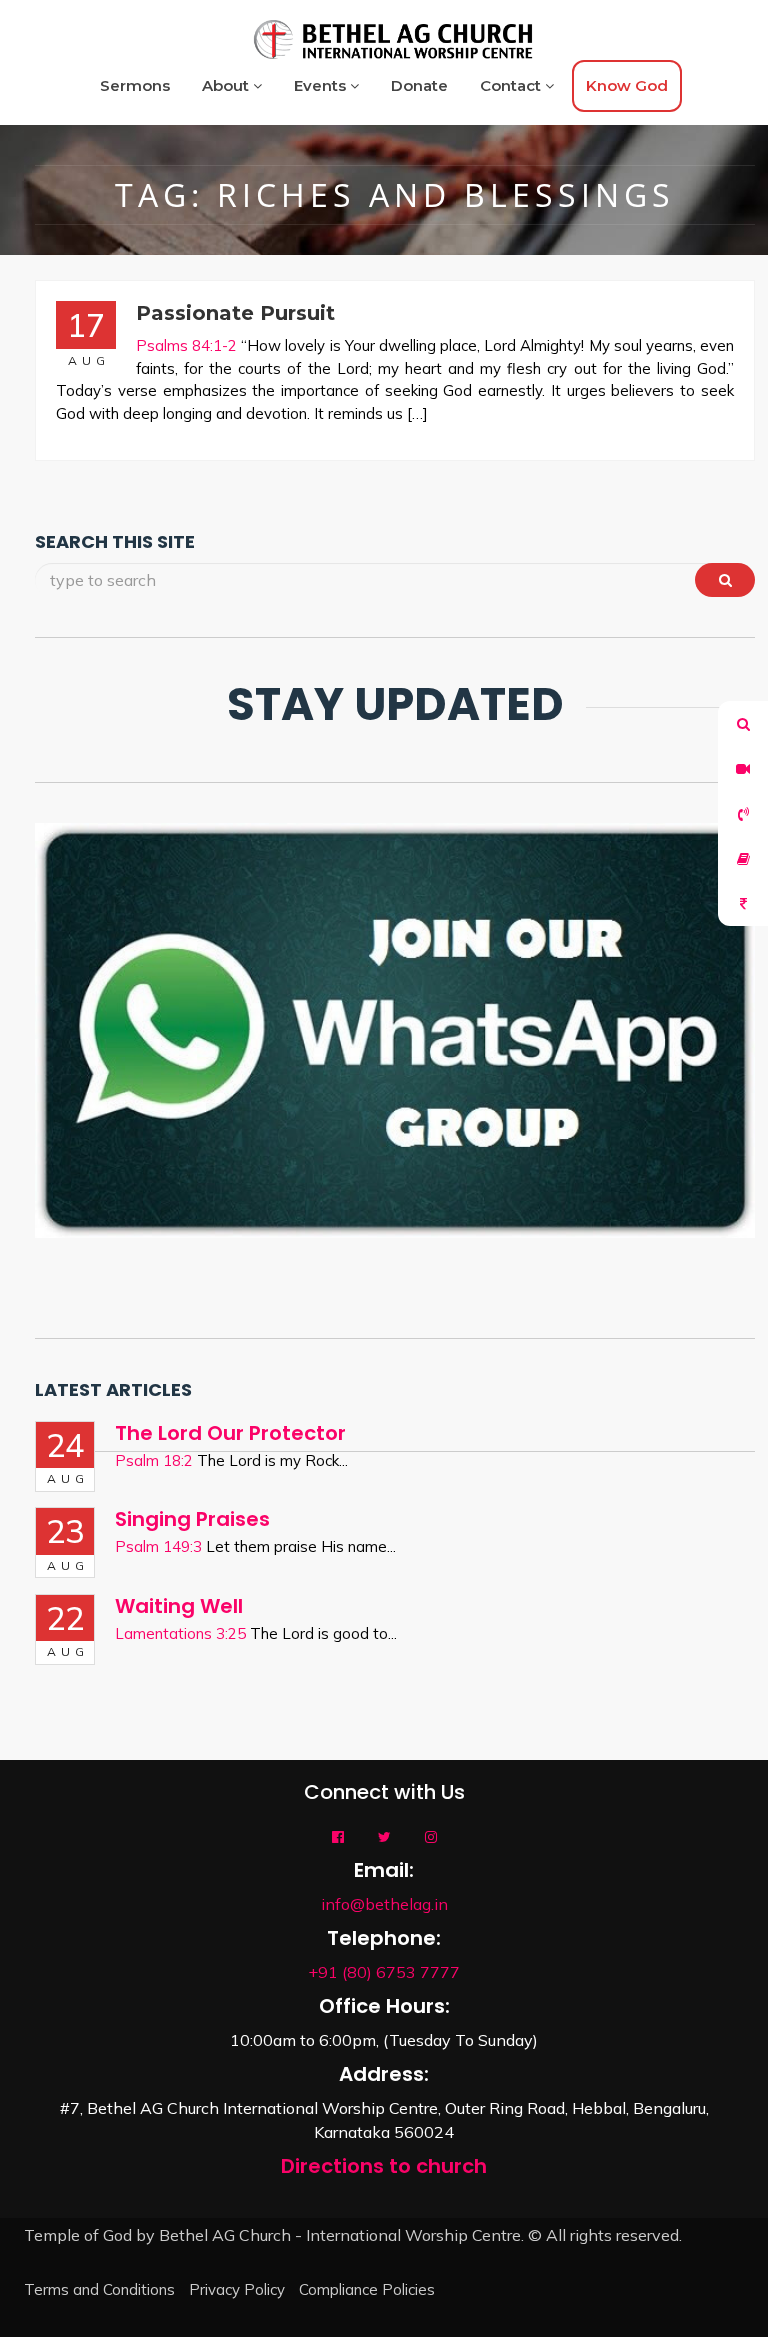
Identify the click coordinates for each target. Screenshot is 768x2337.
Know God (627, 85)
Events (322, 85)
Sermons (135, 85)
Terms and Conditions (99, 2289)
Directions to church (384, 2166)
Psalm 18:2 (154, 1460)
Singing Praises (192, 1519)
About (227, 85)
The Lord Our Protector (230, 1433)
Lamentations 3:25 (180, 1633)
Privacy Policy (237, 2289)
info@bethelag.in (384, 1904)
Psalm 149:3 (158, 1546)
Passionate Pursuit (235, 313)
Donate (419, 85)
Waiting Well (179, 1606)
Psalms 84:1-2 (186, 345)
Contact (512, 85)
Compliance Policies (367, 2289)
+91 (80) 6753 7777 (384, 1972)
